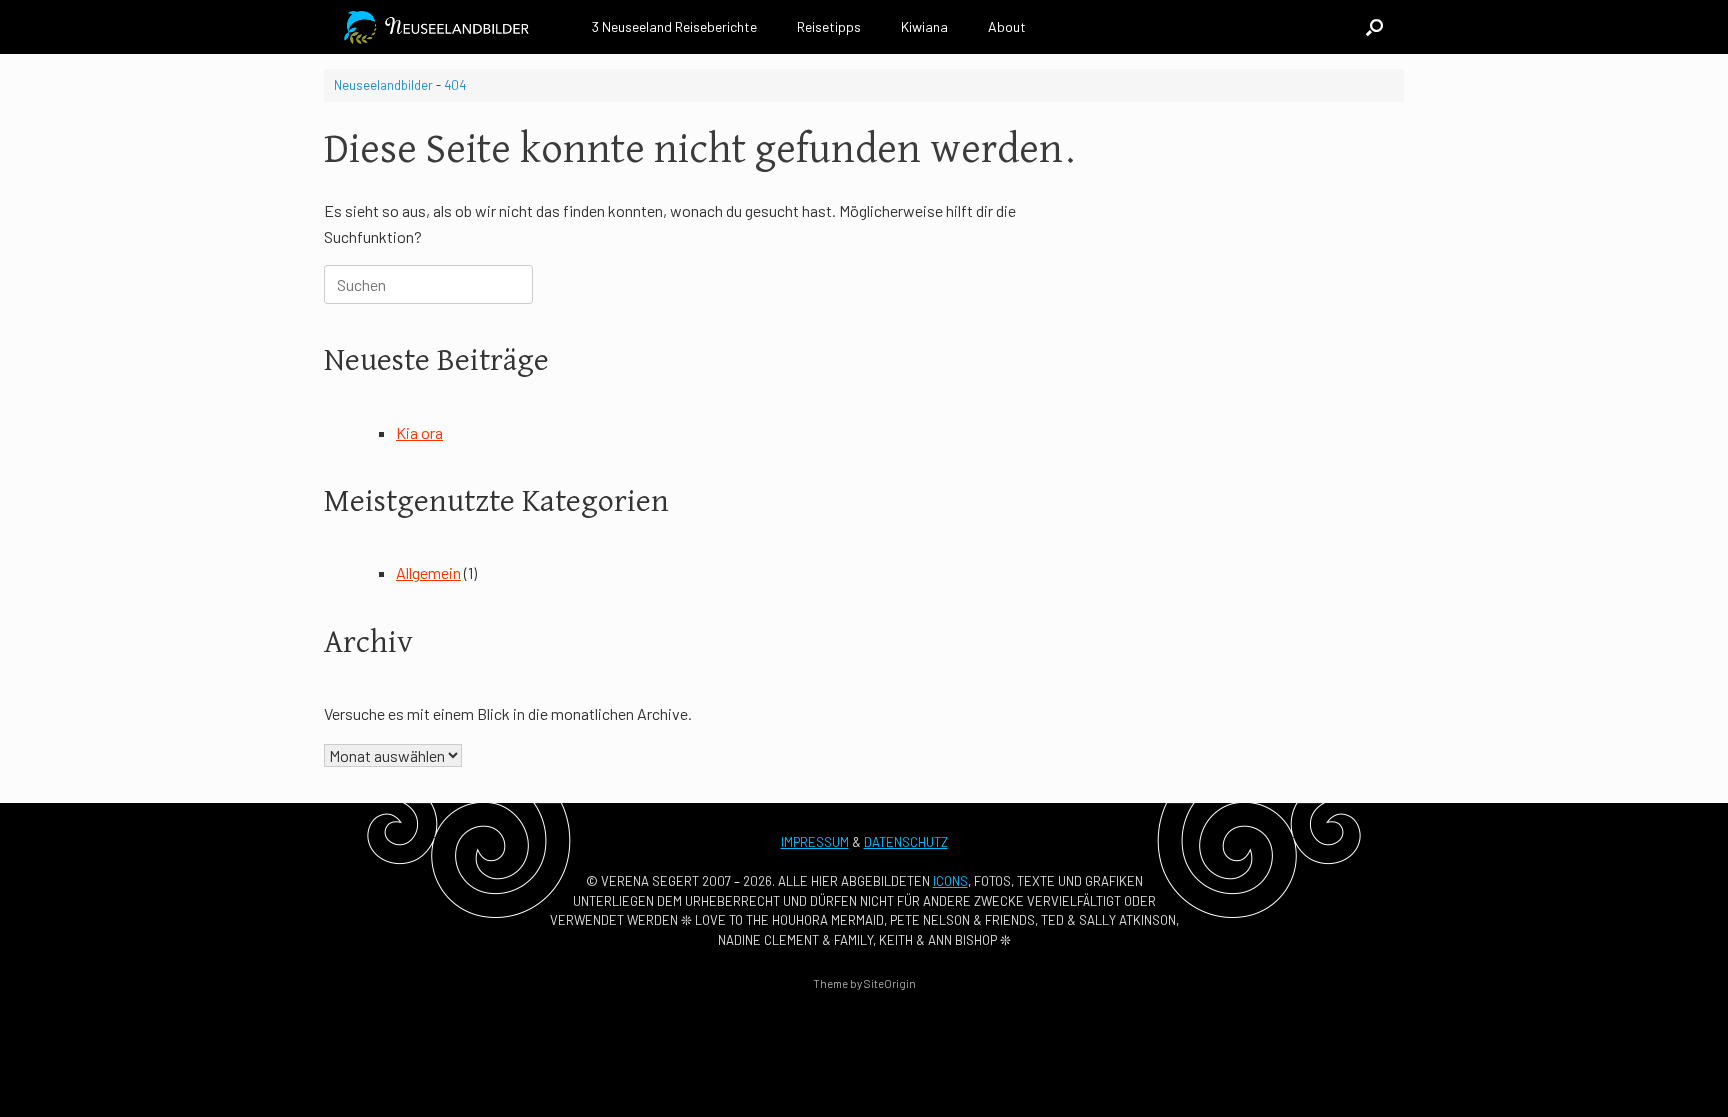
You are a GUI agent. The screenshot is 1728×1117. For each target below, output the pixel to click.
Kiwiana (924, 26)
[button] (1374, 27)
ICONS (950, 881)
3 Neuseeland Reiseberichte (674, 26)
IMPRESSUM (815, 842)
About (1007, 26)
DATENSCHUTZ (906, 842)
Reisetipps (829, 26)
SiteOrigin (890, 983)
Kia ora (419, 432)
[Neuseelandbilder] (440, 27)
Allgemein (428, 572)
